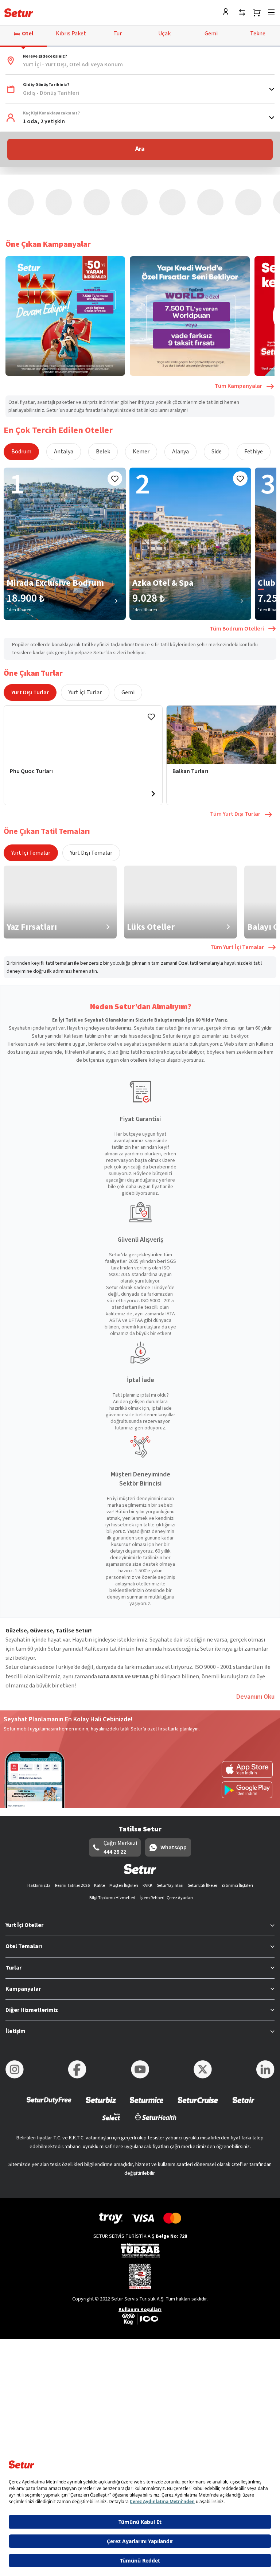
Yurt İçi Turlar (85, 629)
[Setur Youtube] (140, 2006)
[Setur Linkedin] (265, 2006)
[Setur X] (203, 2006)
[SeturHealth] (156, 2058)
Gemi (128, 629)
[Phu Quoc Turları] (83, 671)
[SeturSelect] (111, 2058)
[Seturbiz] (101, 2042)
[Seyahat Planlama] (257, 12)
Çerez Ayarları (180, 1835)
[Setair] (243, 2042)
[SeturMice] (146, 2042)
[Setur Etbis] (140, 2213)
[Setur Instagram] (15, 2006)
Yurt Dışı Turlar (30, 629)
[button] (140, 61)
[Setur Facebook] (77, 2006)
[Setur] (19, 13)
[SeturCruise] (198, 2042)
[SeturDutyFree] (49, 2042)
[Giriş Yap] (227, 12)
